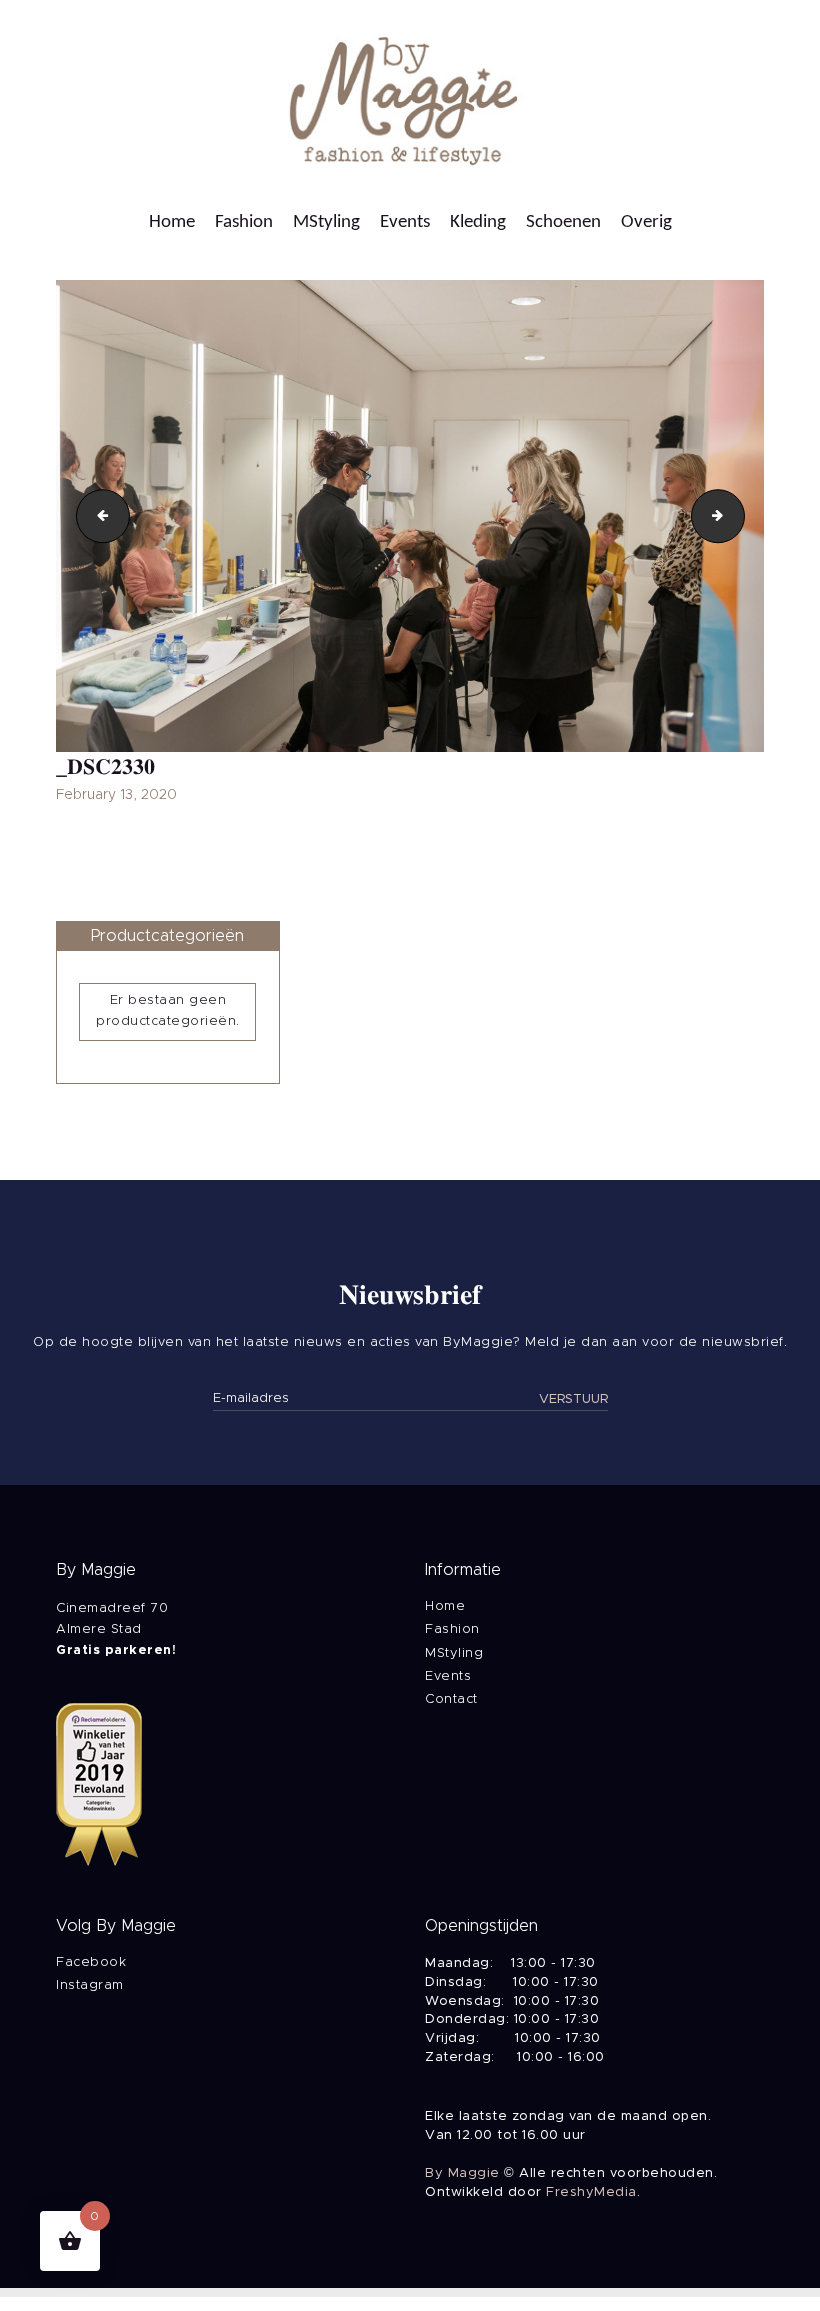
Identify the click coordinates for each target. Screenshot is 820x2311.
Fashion (452, 1629)
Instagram (90, 1985)
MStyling (454, 1653)
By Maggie (462, 2173)
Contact (451, 1699)
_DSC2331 (738, 514)
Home (445, 1606)
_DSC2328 (97, 514)
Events (448, 1676)
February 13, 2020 (116, 795)
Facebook (91, 1962)
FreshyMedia (591, 2192)
